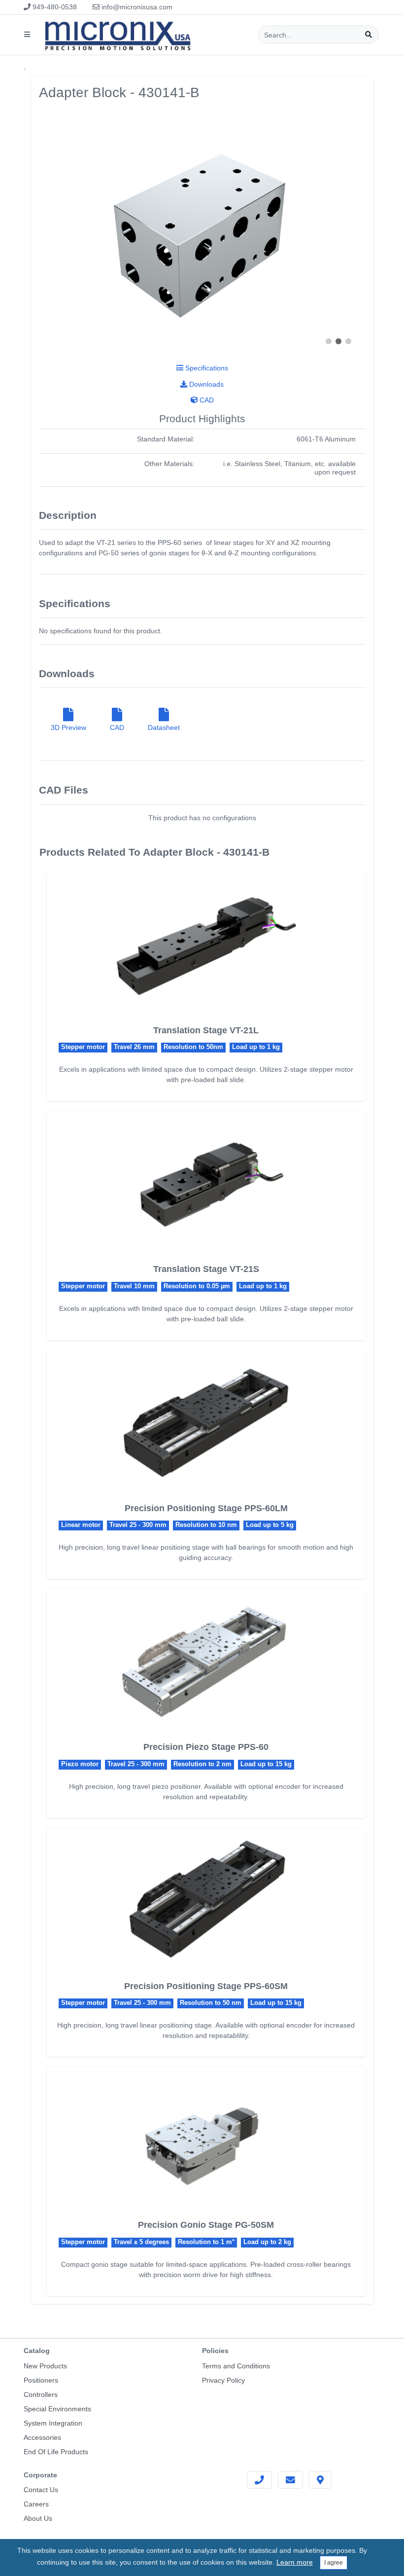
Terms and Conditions (236, 2366)
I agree (334, 2563)
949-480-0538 (54, 7)
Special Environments (57, 2409)
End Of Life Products (56, 2452)
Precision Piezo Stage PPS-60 (206, 1747)
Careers (36, 2504)
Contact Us (41, 2490)
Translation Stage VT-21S (206, 1269)
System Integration (53, 2423)
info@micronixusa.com (136, 7)
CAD (206, 400)
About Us (38, 2518)
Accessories (42, 2437)
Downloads (205, 384)
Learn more (295, 2562)
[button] (329, 341)
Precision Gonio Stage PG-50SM (206, 2225)
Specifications (206, 368)
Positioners (41, 2380)
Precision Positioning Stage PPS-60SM (206, 1986)
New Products (45, 2366)
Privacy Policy (223, 2380)
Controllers (41, 2395)
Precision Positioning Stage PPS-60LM (206, 1508)
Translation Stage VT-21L (206, 1030)
